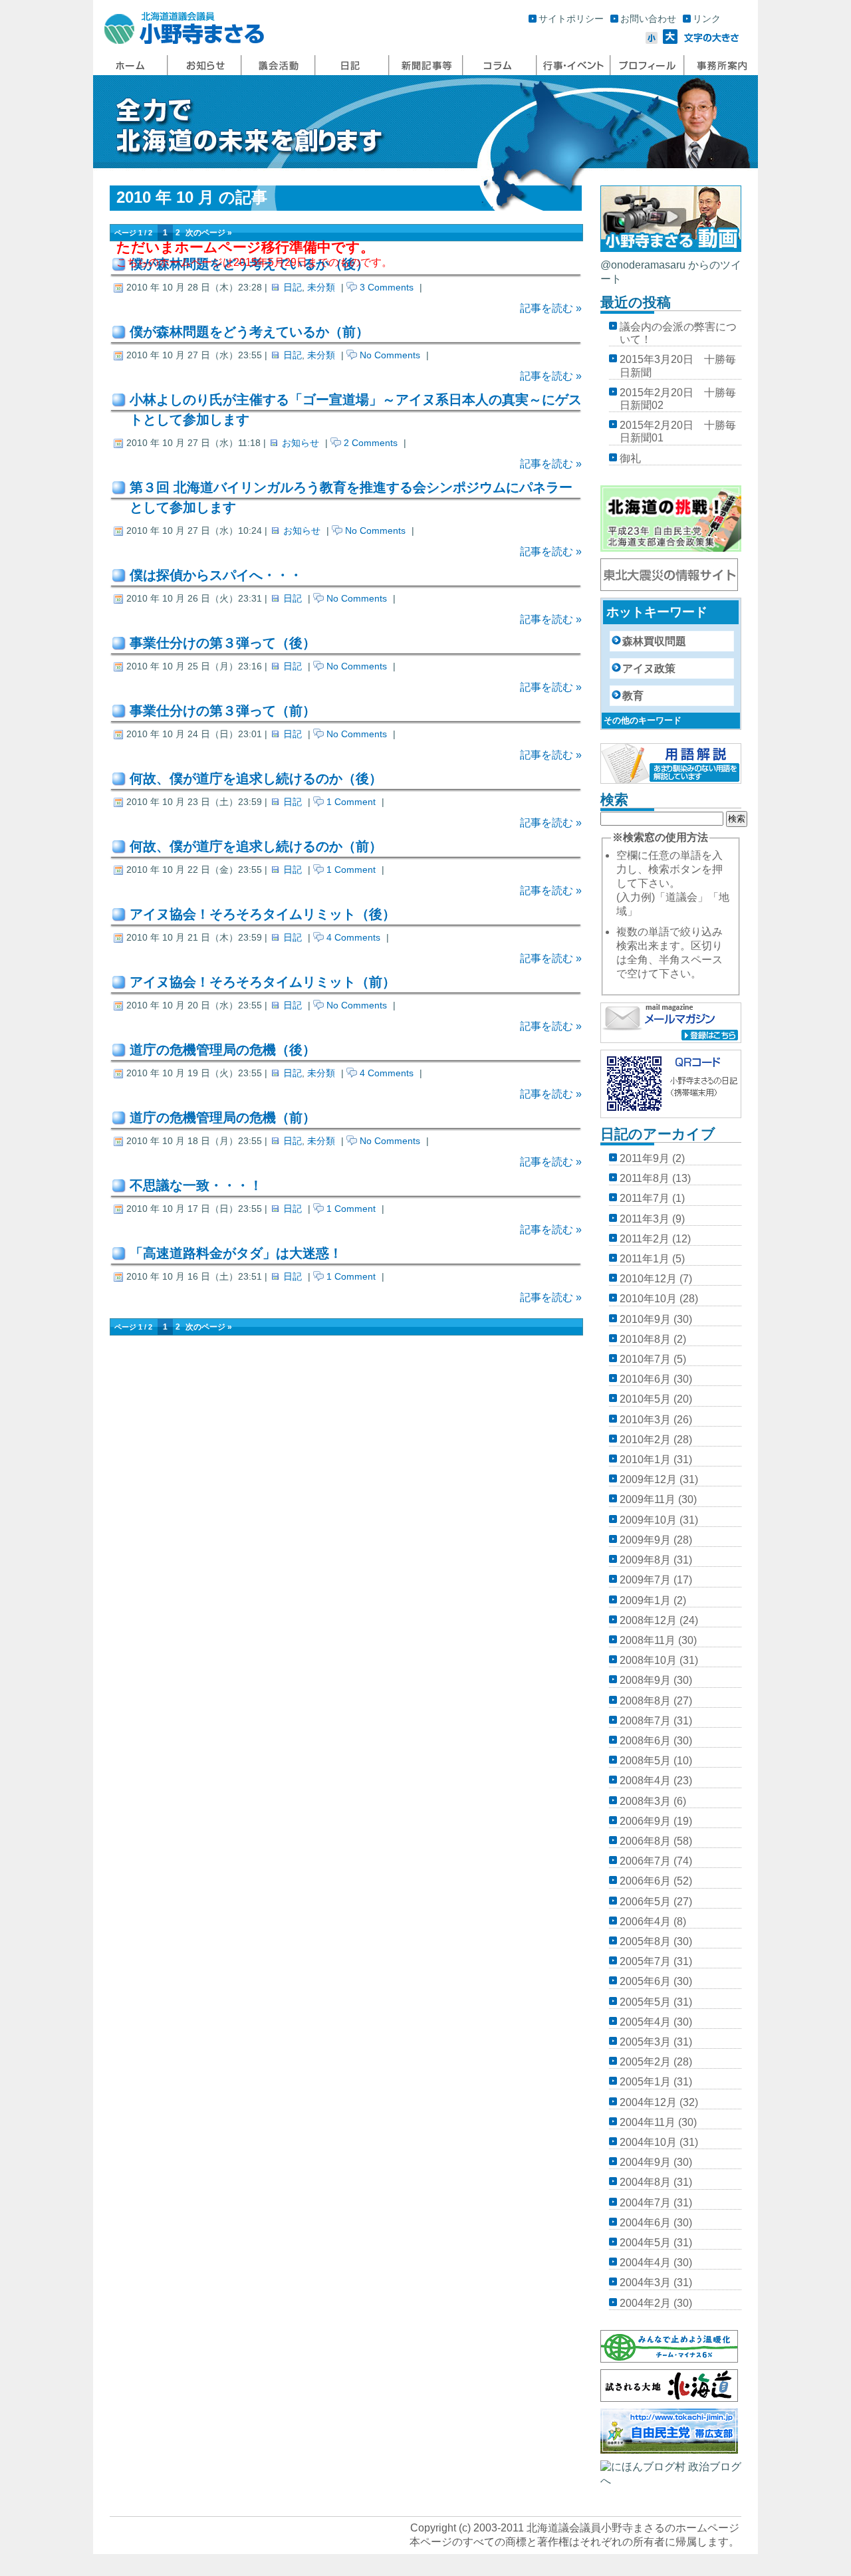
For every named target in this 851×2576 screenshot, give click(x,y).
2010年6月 (645, 1379)
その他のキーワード (643, 720)
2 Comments (371, 443)
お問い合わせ (648, 19)
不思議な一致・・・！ (196, 1185)
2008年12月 (648, 1620)
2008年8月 (645, 1701)
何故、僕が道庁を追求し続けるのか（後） (256, 778)
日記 (293, 287)
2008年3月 (645, 1801)
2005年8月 (645, 1941)
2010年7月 (645, 1359)
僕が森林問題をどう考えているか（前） (249, 332)
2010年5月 (645, 1399)
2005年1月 (645, 2082)
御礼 (630, 458)
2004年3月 (645, 2283)
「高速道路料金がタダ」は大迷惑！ (236, 1253)
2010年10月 (648, 1299)
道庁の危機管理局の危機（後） (223, 1050)
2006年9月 (645, 1821)
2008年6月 (645, 1741)
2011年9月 (645, 1158)
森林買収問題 (654, 641)
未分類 (321, 287)
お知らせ (301, 443)
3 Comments (387, 287)
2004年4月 (645, 2263)
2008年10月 (648, 1660)
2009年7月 (645, 1580)
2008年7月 (645, 1721)
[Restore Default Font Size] (712, 40)
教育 (633, 696)
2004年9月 (645, 2162)
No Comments (390, 355)
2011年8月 (645, 1178)
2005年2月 (645, 2062)
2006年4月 (645, 1922)
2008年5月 (645, 1761)
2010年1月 (645, 1460)
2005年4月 (645, 2022)
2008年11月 (648, 1640)
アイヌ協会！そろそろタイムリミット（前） (263, 982)
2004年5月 (645, 2243)
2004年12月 (648, 2102)
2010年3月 (645, 1420)
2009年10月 (648, 1520)
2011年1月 (645, 1259)
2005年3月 (645, 2042)
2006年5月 (645, 1902)
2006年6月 (645, 1881)
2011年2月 (645, 1239)
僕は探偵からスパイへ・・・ (216, 575)
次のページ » (209, 233)
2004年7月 (645, 2203)
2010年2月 (645, 1440)
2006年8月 (645, 1841)
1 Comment (351, 802)
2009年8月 (645, 1560)
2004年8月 (645, 2182)
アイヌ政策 (649, 668)
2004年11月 (648, 2122)
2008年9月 (645, 1680)
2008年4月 (645, 1781)
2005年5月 (645, 2002)
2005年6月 (645, 1981)
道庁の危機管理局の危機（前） (223, 1117)
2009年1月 (645, 1600)
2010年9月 (645, 1319)
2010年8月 (645, 1339)
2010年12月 (648, 1279)
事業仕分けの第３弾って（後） (223, 643)
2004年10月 (648, 2142)
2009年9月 (645, 1540)
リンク (707, 19)
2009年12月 (648, 1479)
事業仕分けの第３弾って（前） (223, 711)
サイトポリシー (571, 19)
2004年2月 (645, 2303)
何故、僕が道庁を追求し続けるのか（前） (256, 846)
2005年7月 (645, 1961)
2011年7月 (645, 1198)
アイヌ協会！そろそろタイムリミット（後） (263, 914)
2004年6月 (645, 2223)
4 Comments (353, 937)
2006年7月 (645, 1861)
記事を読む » (551, 308)
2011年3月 (645, 1219)
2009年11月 (648, 1499)
